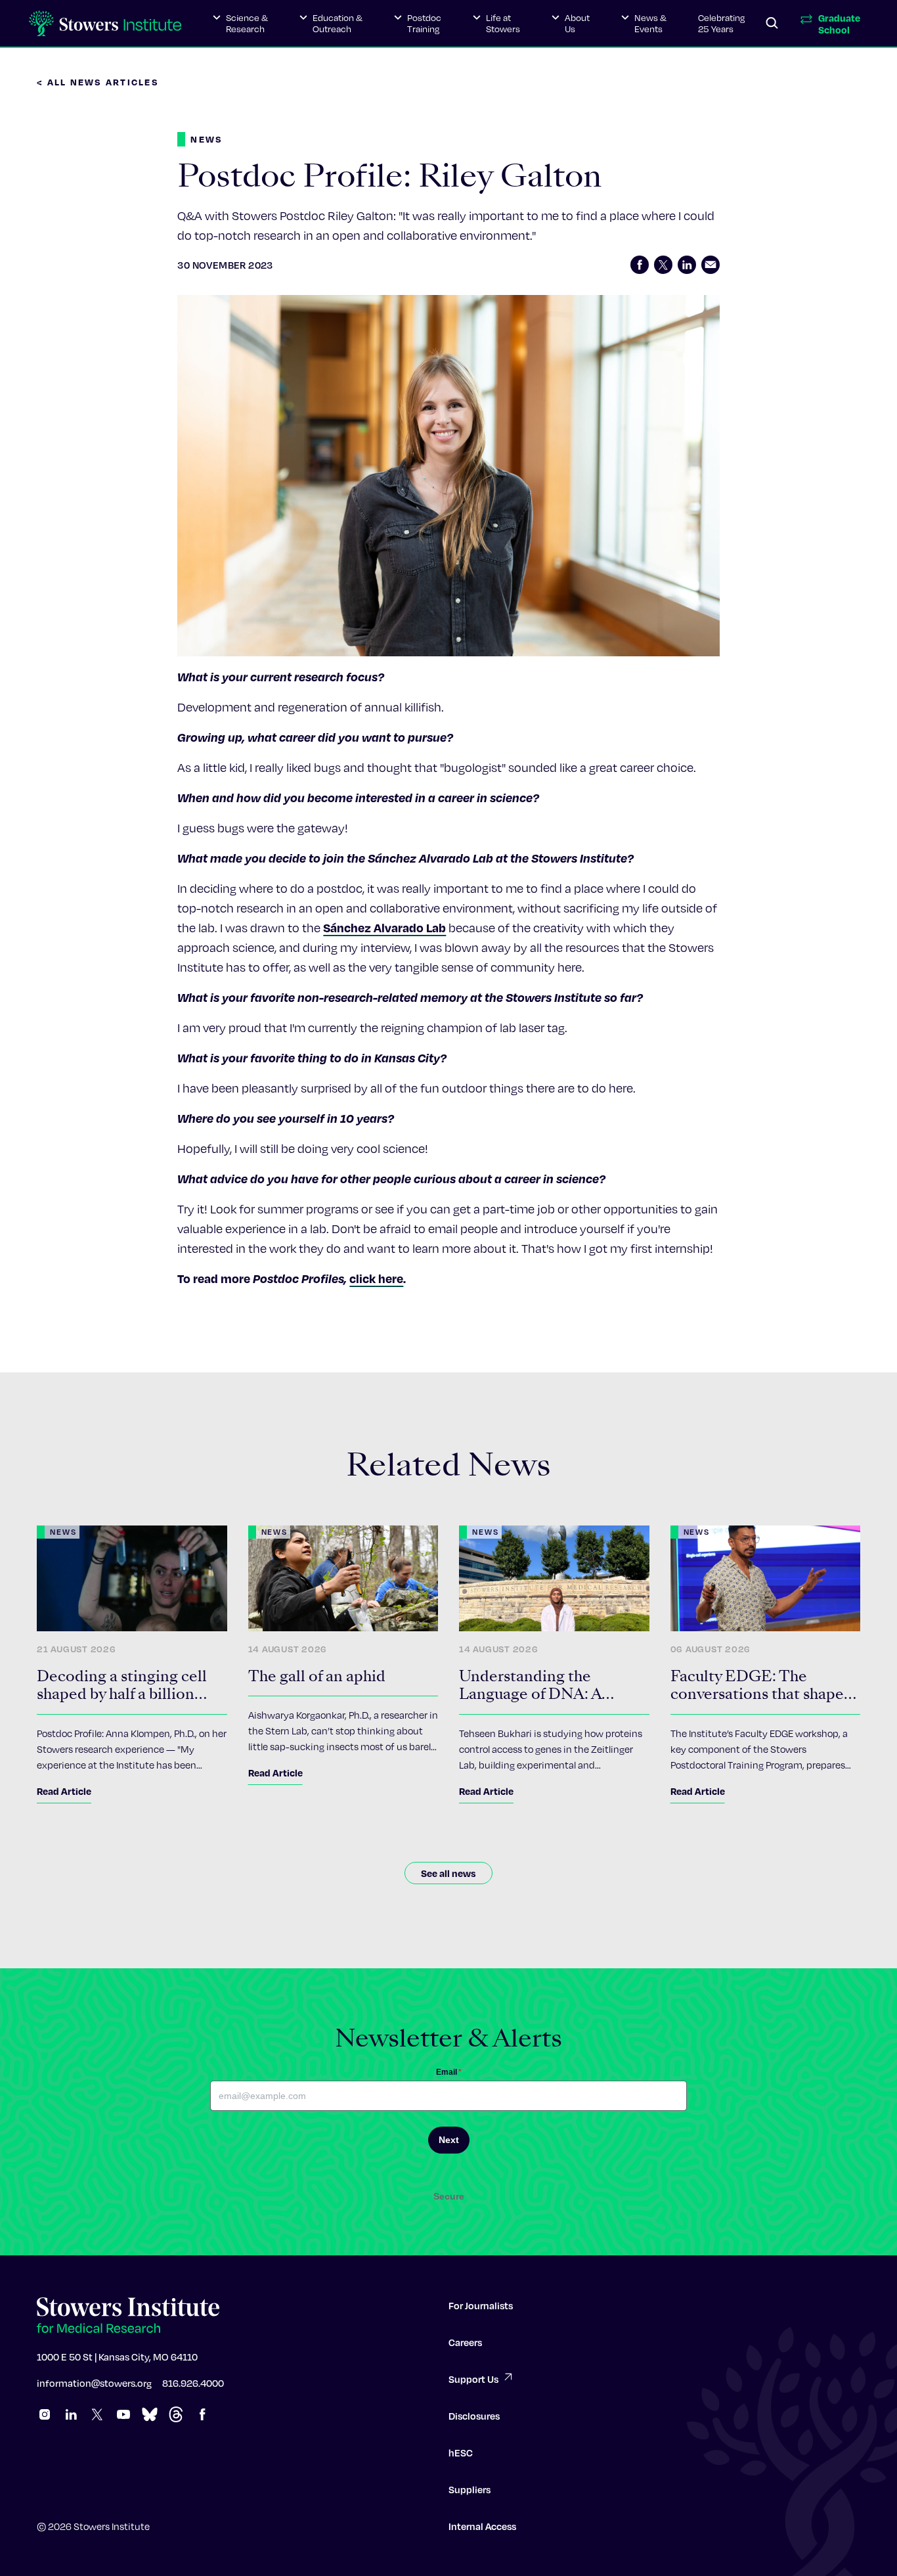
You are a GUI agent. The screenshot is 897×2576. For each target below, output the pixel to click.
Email (449, 2072)
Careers (465, 2342)
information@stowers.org (94, 2383)
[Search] (772, 24)
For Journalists (481, 2305)
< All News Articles (98, 82)
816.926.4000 (193, 2383)
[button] (240, 24)
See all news (448, 1873)
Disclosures (474, 2416)
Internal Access (482, 2526)
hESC (461, 2452)
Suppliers (470, 2489)
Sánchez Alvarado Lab (384, 927)
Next (449, 2140)
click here (376, 1278)
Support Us (473, 2379)
